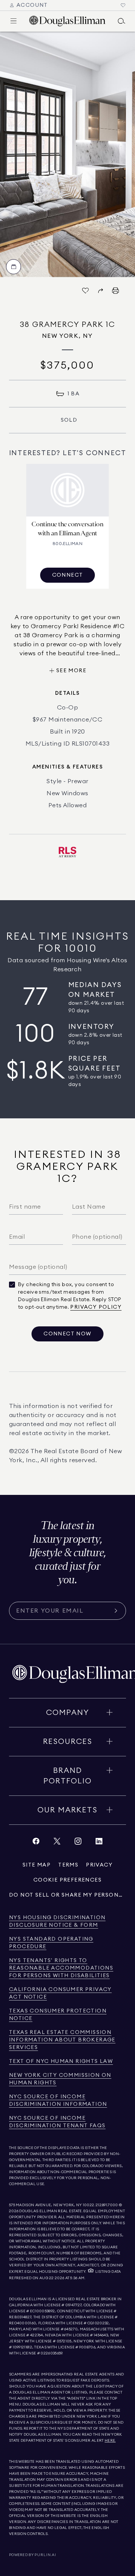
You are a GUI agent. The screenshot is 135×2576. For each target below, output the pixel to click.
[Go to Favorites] (123, 5)
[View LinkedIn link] (99, 1843)
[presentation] (67, 154)
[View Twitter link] (57, 1843)
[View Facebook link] (36, 1843)
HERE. (110, 2441)
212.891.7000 (107, 2205)
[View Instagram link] (78, 1843)
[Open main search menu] (121, 21)
